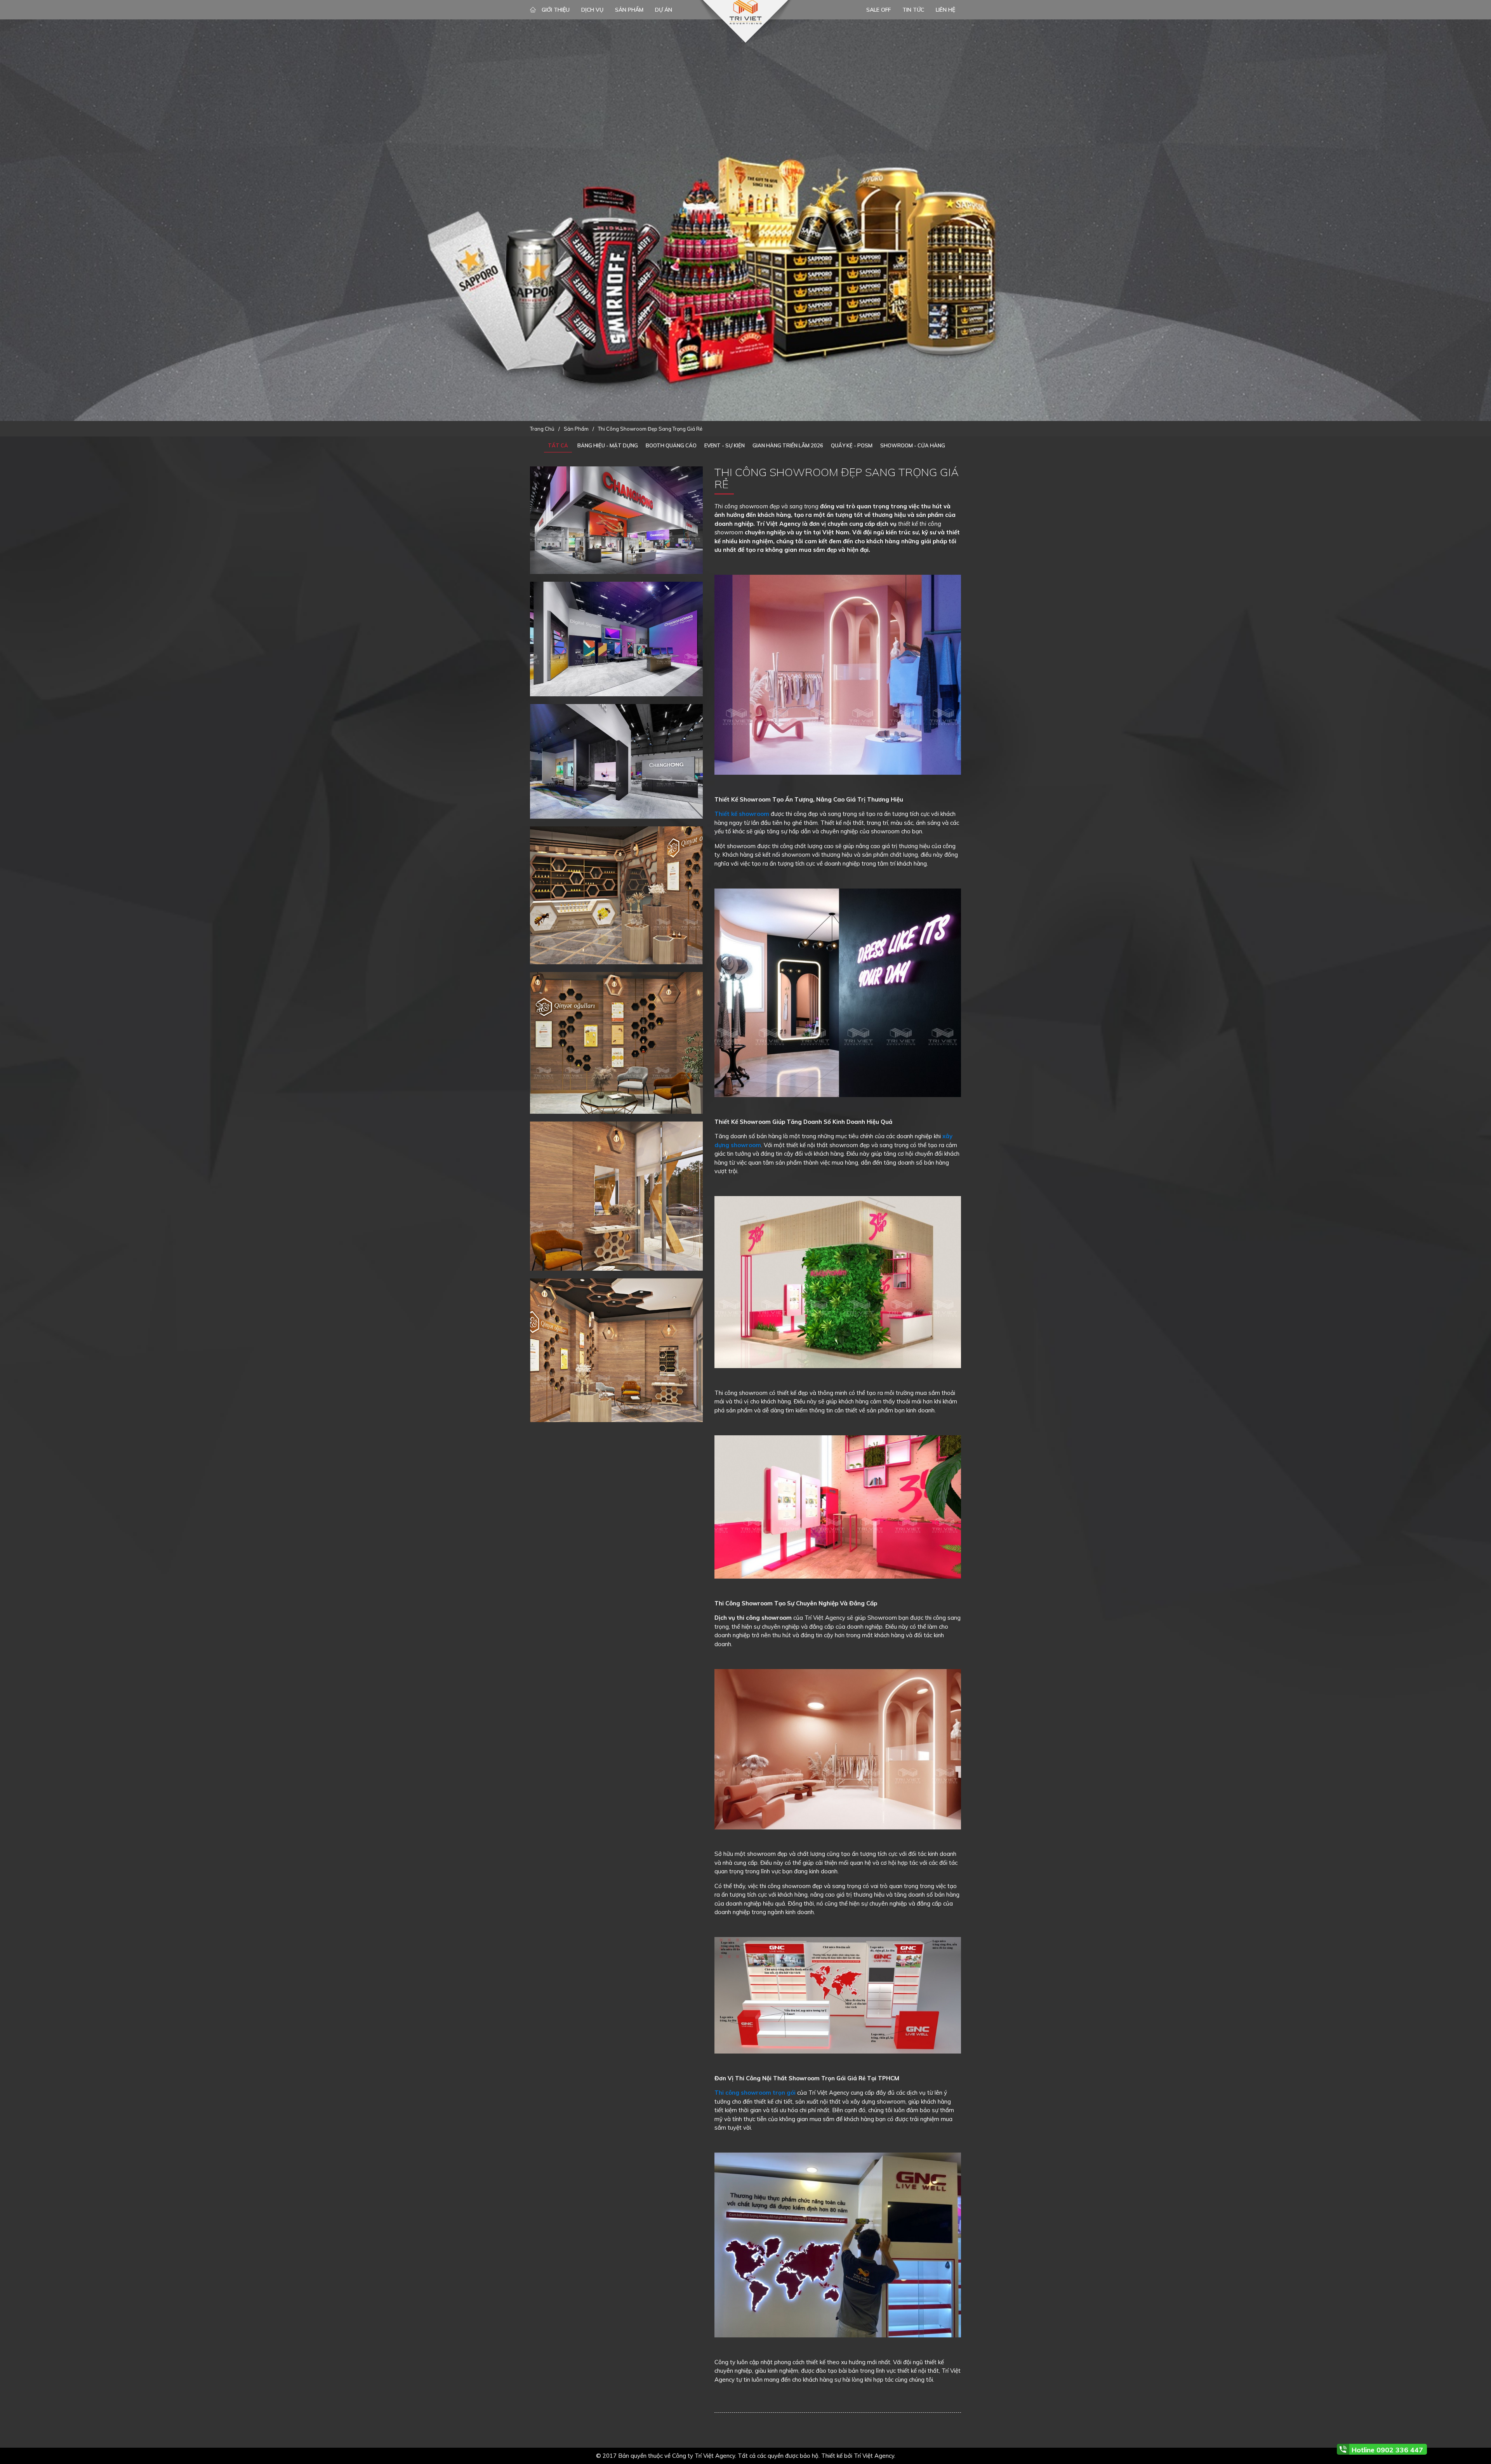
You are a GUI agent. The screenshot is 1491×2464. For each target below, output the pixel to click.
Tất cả (558, 445)
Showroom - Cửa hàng (913, 445)
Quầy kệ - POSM (852, 445)
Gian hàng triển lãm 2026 (788, 445)
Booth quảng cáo (671, 445)
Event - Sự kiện (725, 445)
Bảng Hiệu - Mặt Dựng (608, 445)
